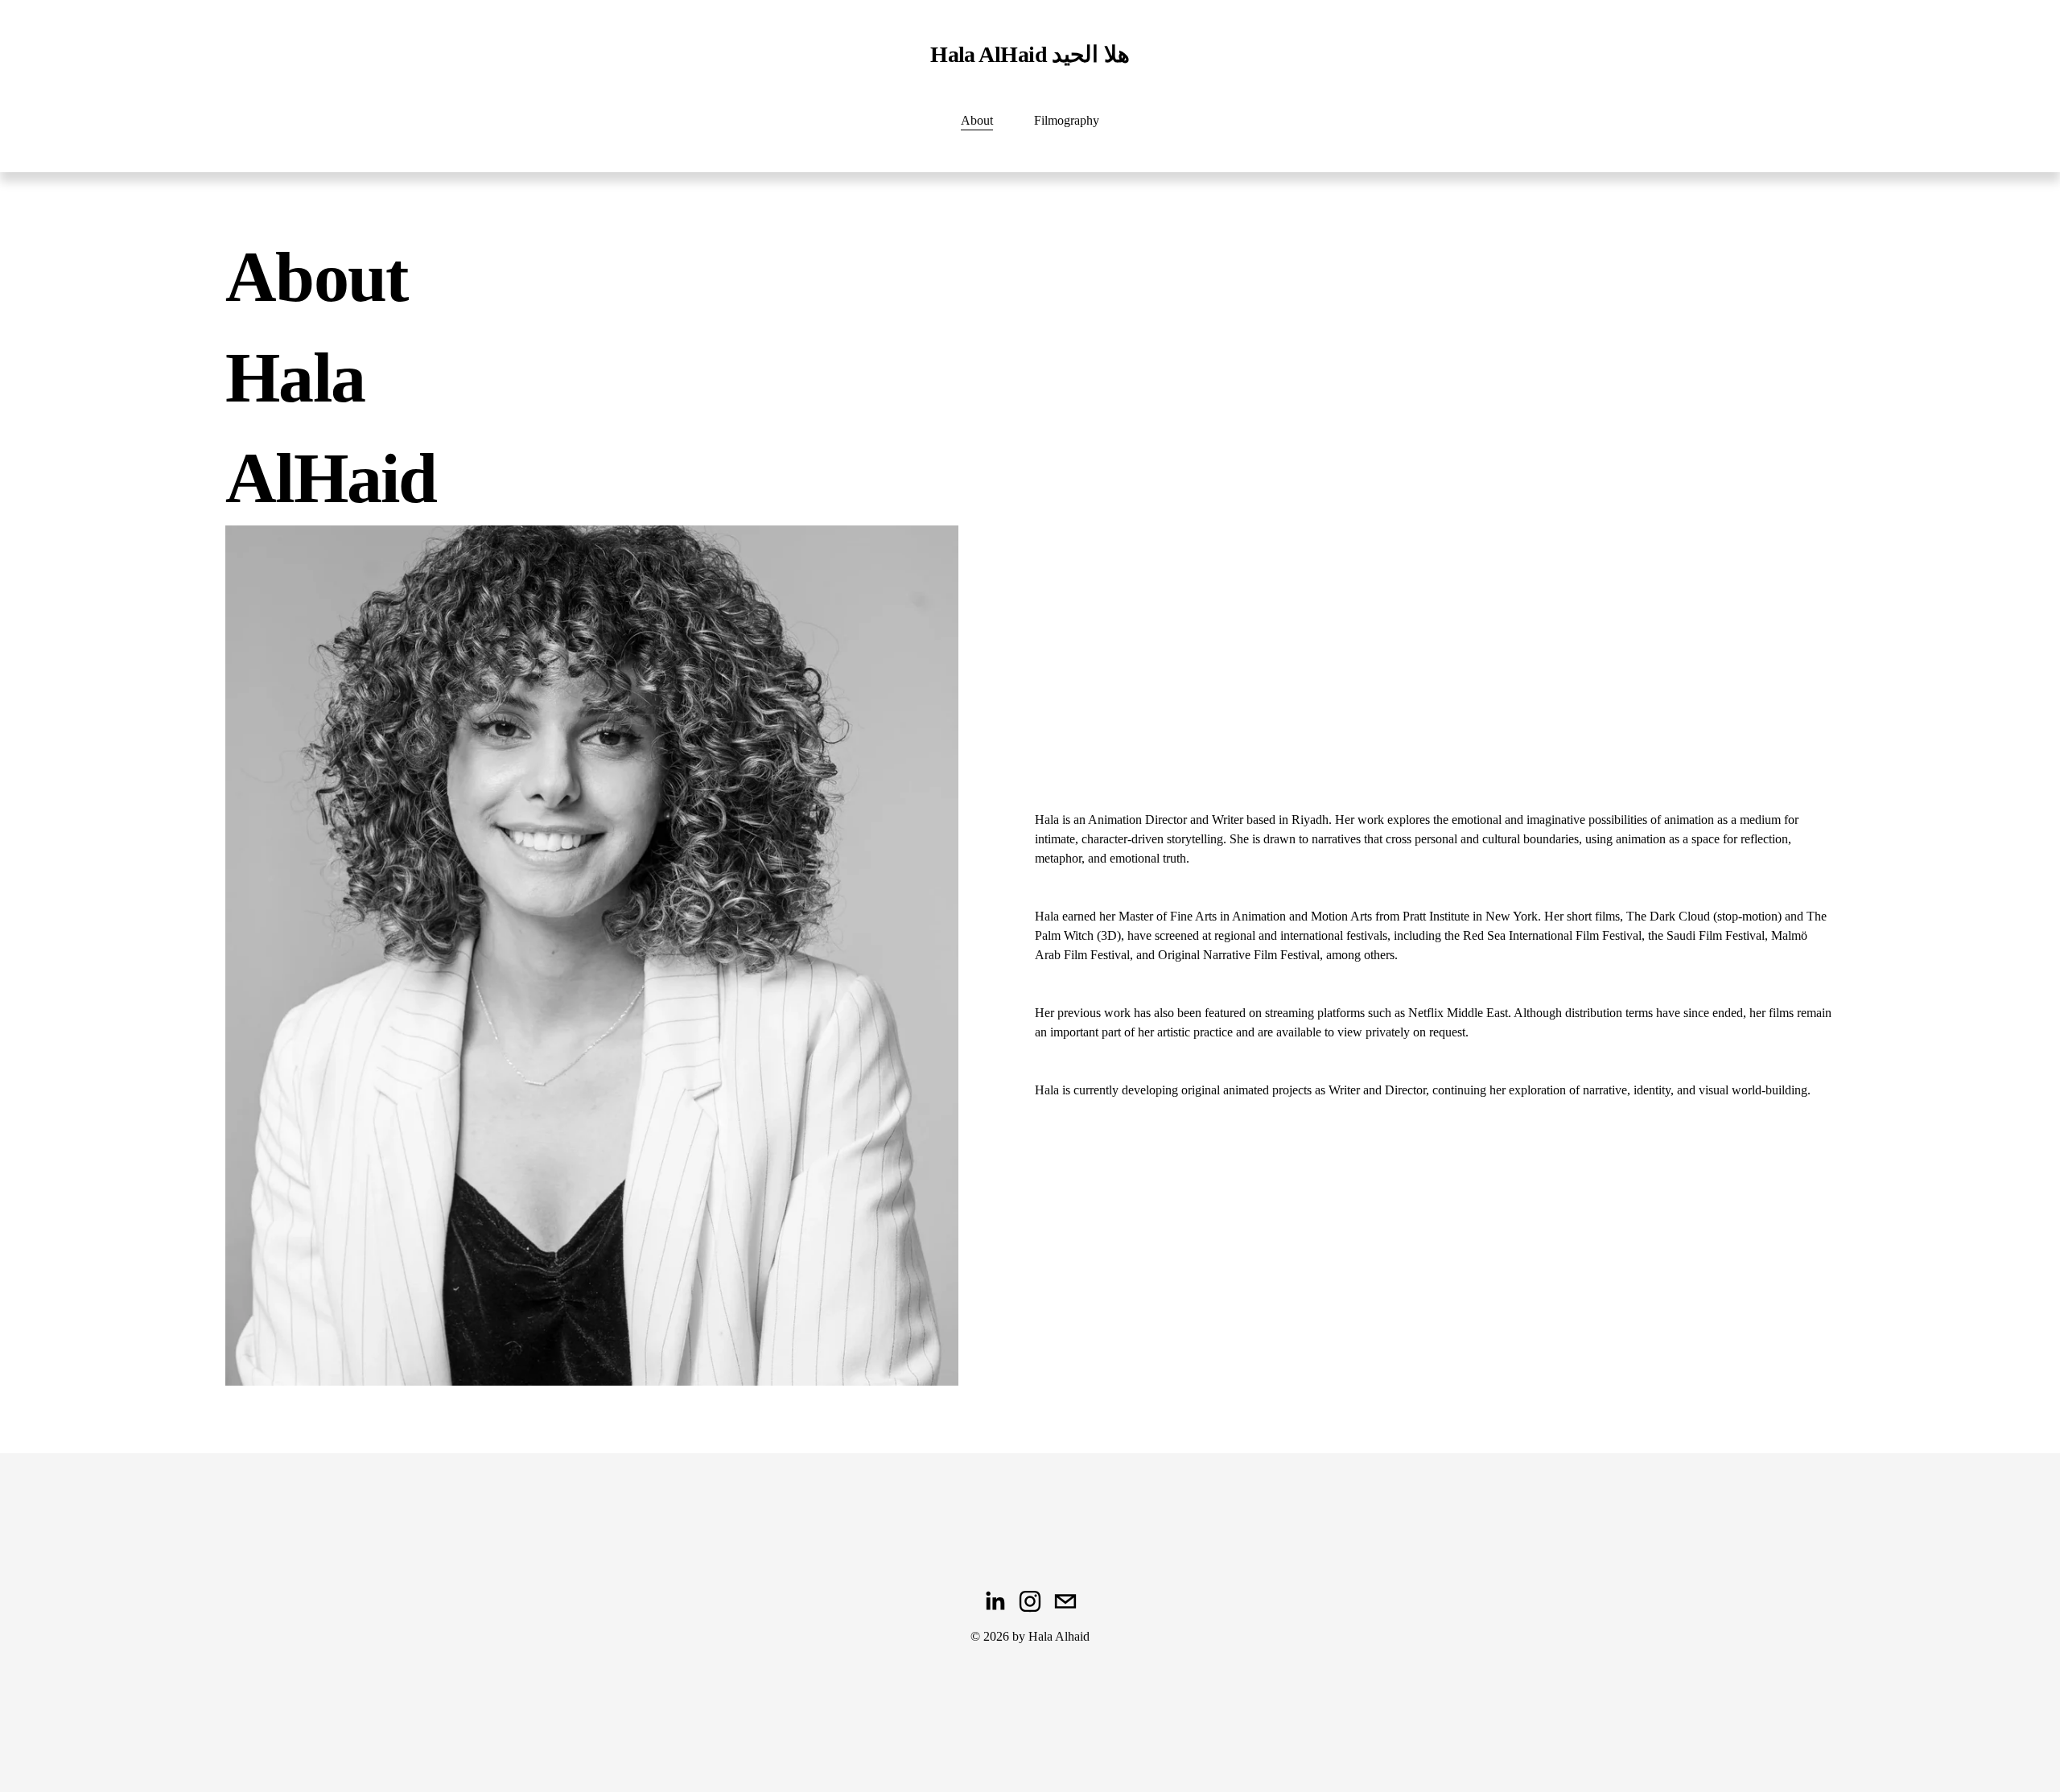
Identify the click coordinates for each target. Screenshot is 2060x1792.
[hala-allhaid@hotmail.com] (1065, 1601)
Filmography (1067, 120)
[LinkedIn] (995, 1601)
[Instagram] (1030, 1601)
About (977, 120)
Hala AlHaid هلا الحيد (1030, 54)
